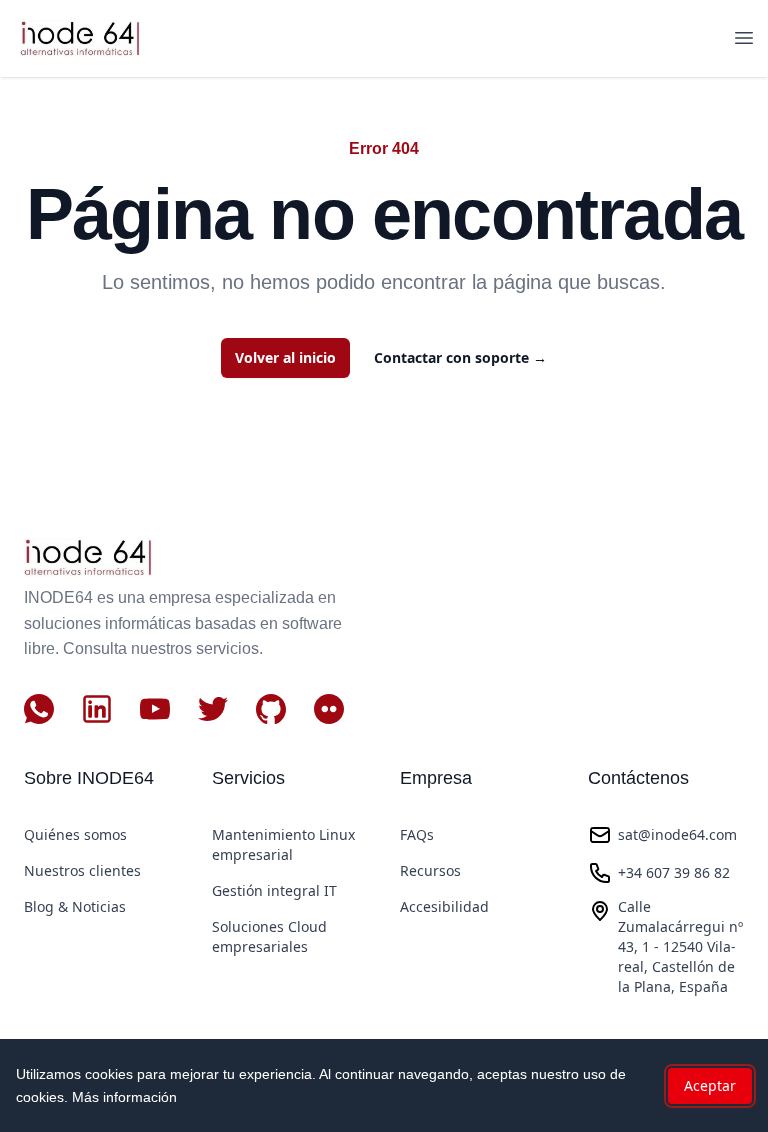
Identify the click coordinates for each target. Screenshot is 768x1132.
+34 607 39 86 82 (674, 872)
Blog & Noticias (75, 906)
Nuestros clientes (82, 870)
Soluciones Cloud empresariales (269, 936)
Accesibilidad (444, 906)
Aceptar (710, 1085)
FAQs (417, 834)
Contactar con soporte (460, 357)
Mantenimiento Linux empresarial (283, 844)
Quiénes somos (75, 834)
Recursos (430, 870)
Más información (124, 1097)
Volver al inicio (285, 357)
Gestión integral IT (274, 890)
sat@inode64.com (677, 834)
